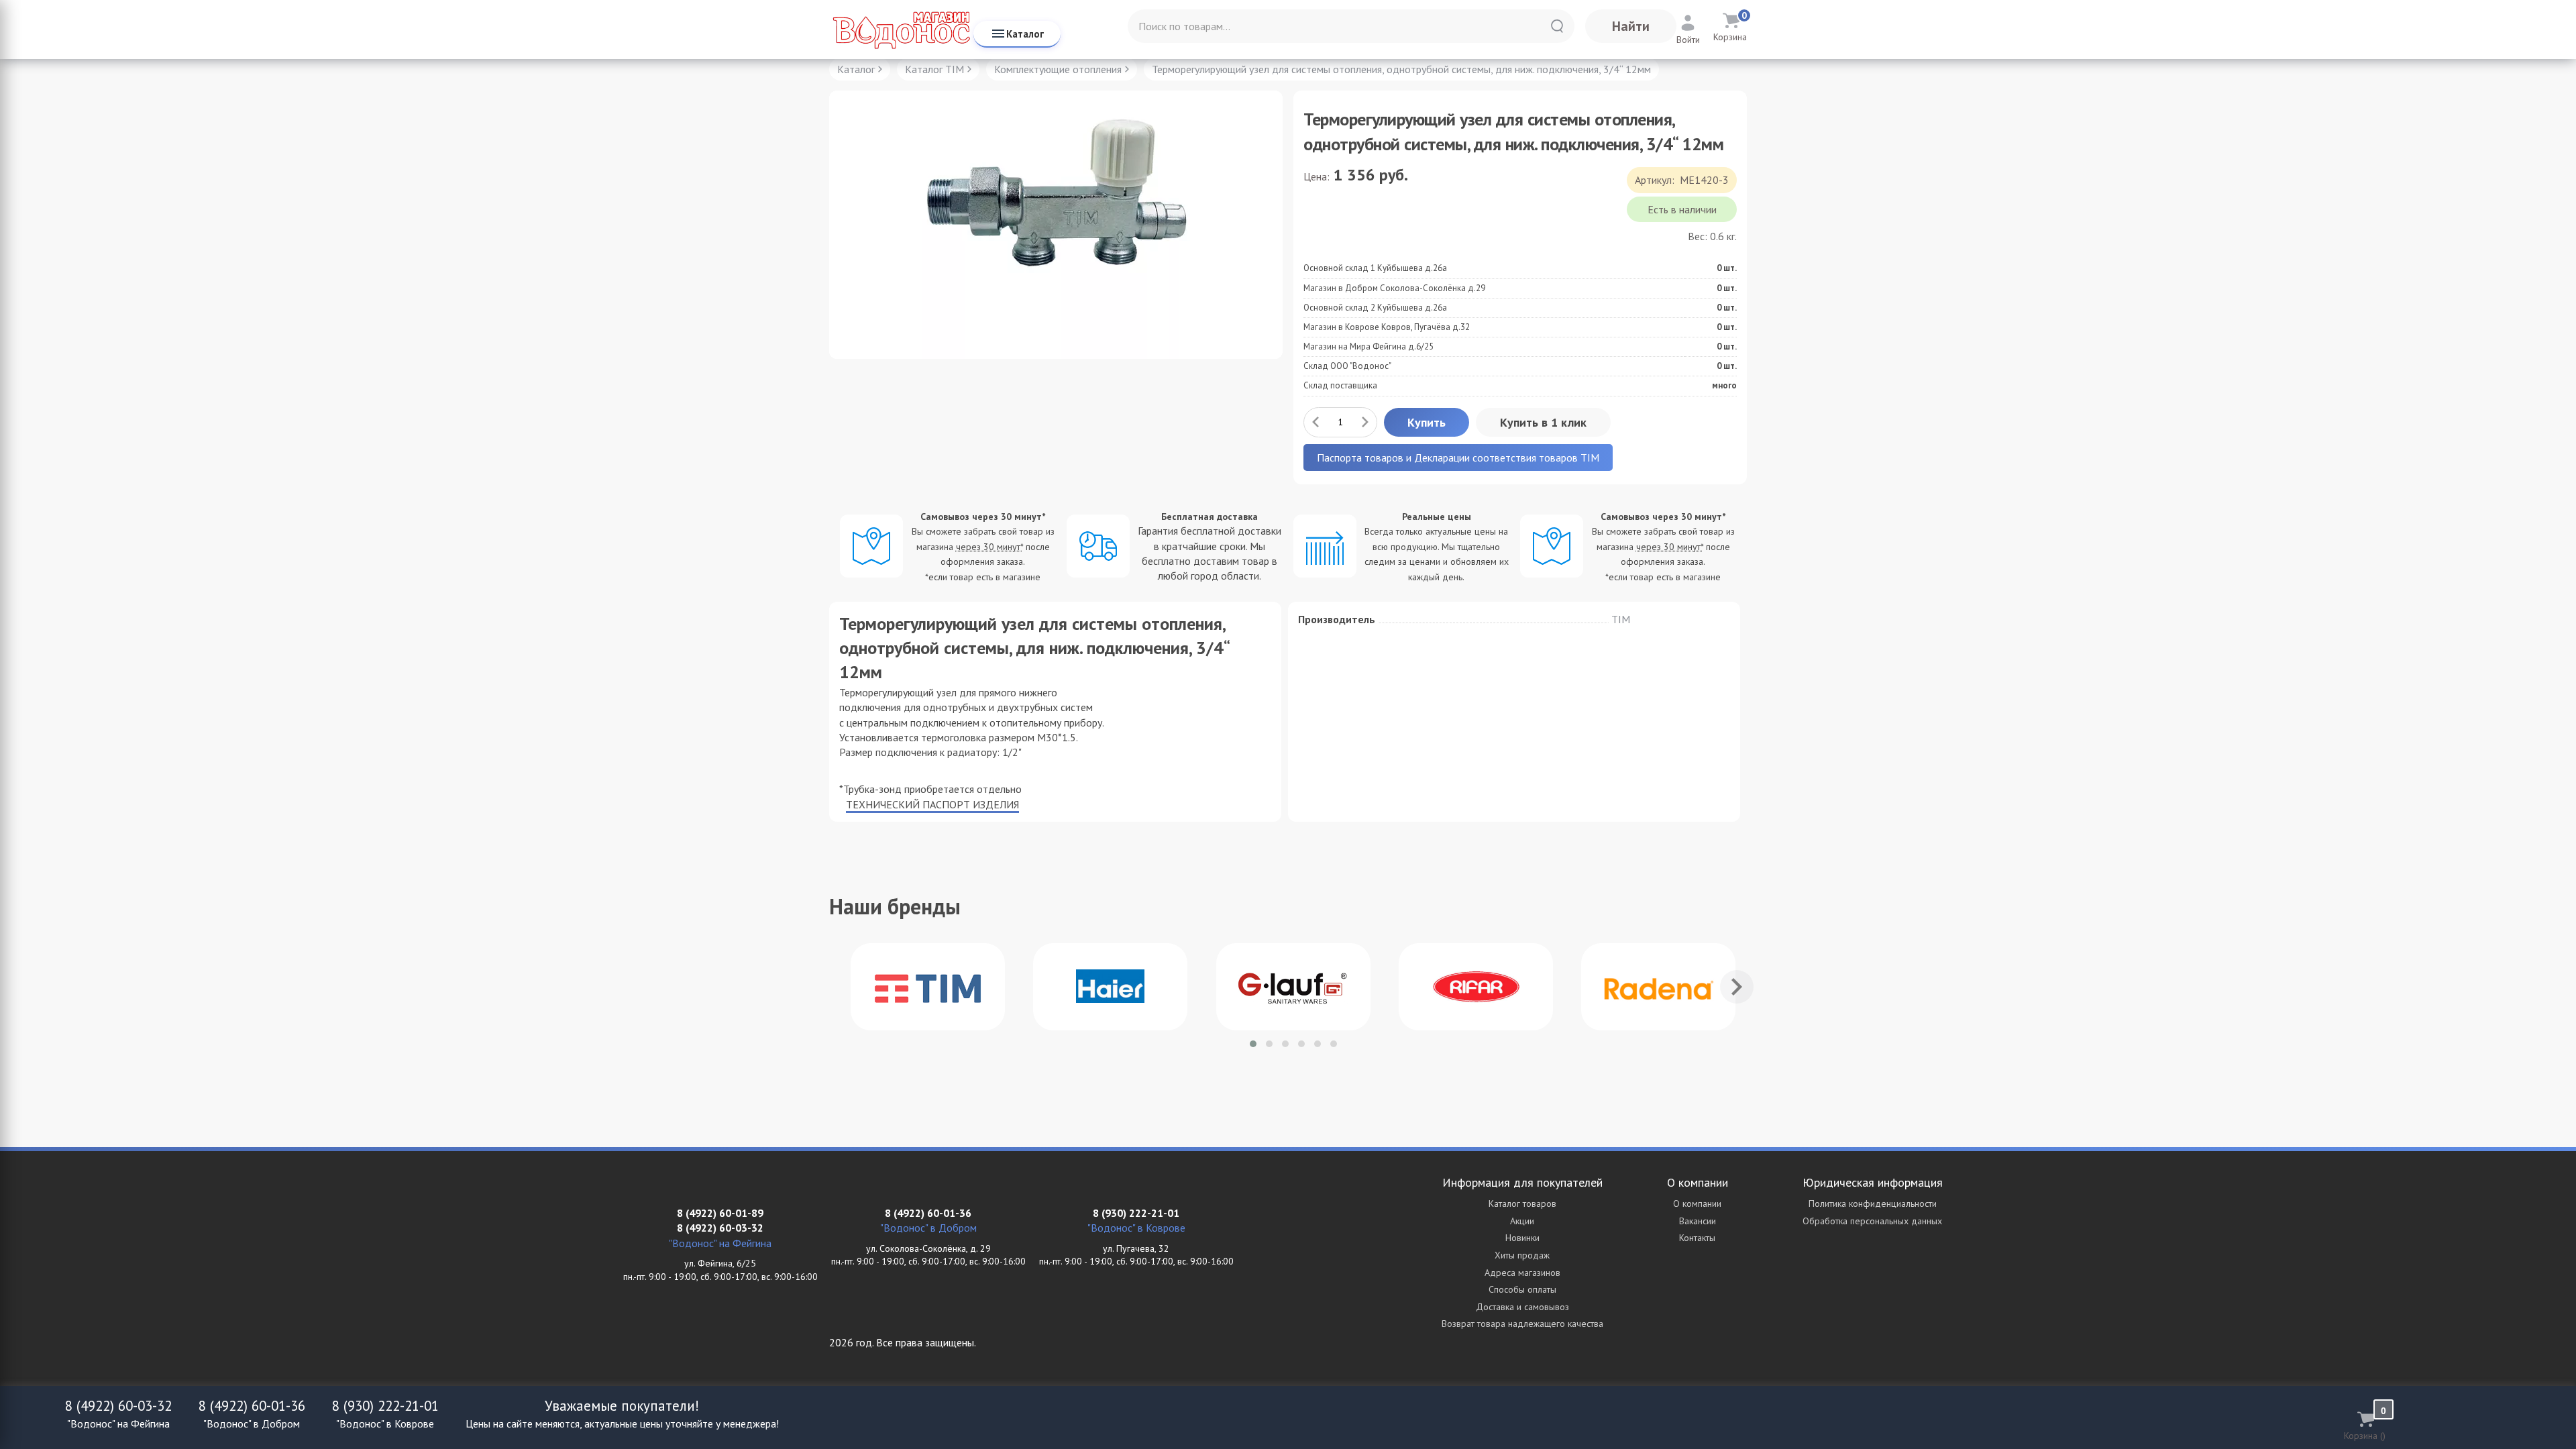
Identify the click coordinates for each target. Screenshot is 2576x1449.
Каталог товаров (1522, 1203)
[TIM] (928, 987)
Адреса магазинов (1522, 1273)
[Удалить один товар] (1316, 422)
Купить (1427, 422)
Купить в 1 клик (1543, 422)
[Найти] (1557, 26)
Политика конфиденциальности (1873, 1203)
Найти (1631, 26)
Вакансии (1698, 1221)
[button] (1253, 1044)
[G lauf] (1293, 987)
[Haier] (1110, 987)
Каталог (1025, 34)
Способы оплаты (1522, 1289)
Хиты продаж (1522, 1255)
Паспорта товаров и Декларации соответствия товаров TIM (1458, 458)
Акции (1522, 1221)
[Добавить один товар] (1365, 422)
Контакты (1697, 1238)
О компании (1697, 1203)
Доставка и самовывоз (1522, 1307)
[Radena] (1658, 987)
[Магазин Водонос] (901, 30)
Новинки (1522, 1238)
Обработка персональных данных (1872, 1221)
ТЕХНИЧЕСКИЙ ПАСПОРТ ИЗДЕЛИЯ (932, 804)
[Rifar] (1476, 987)
